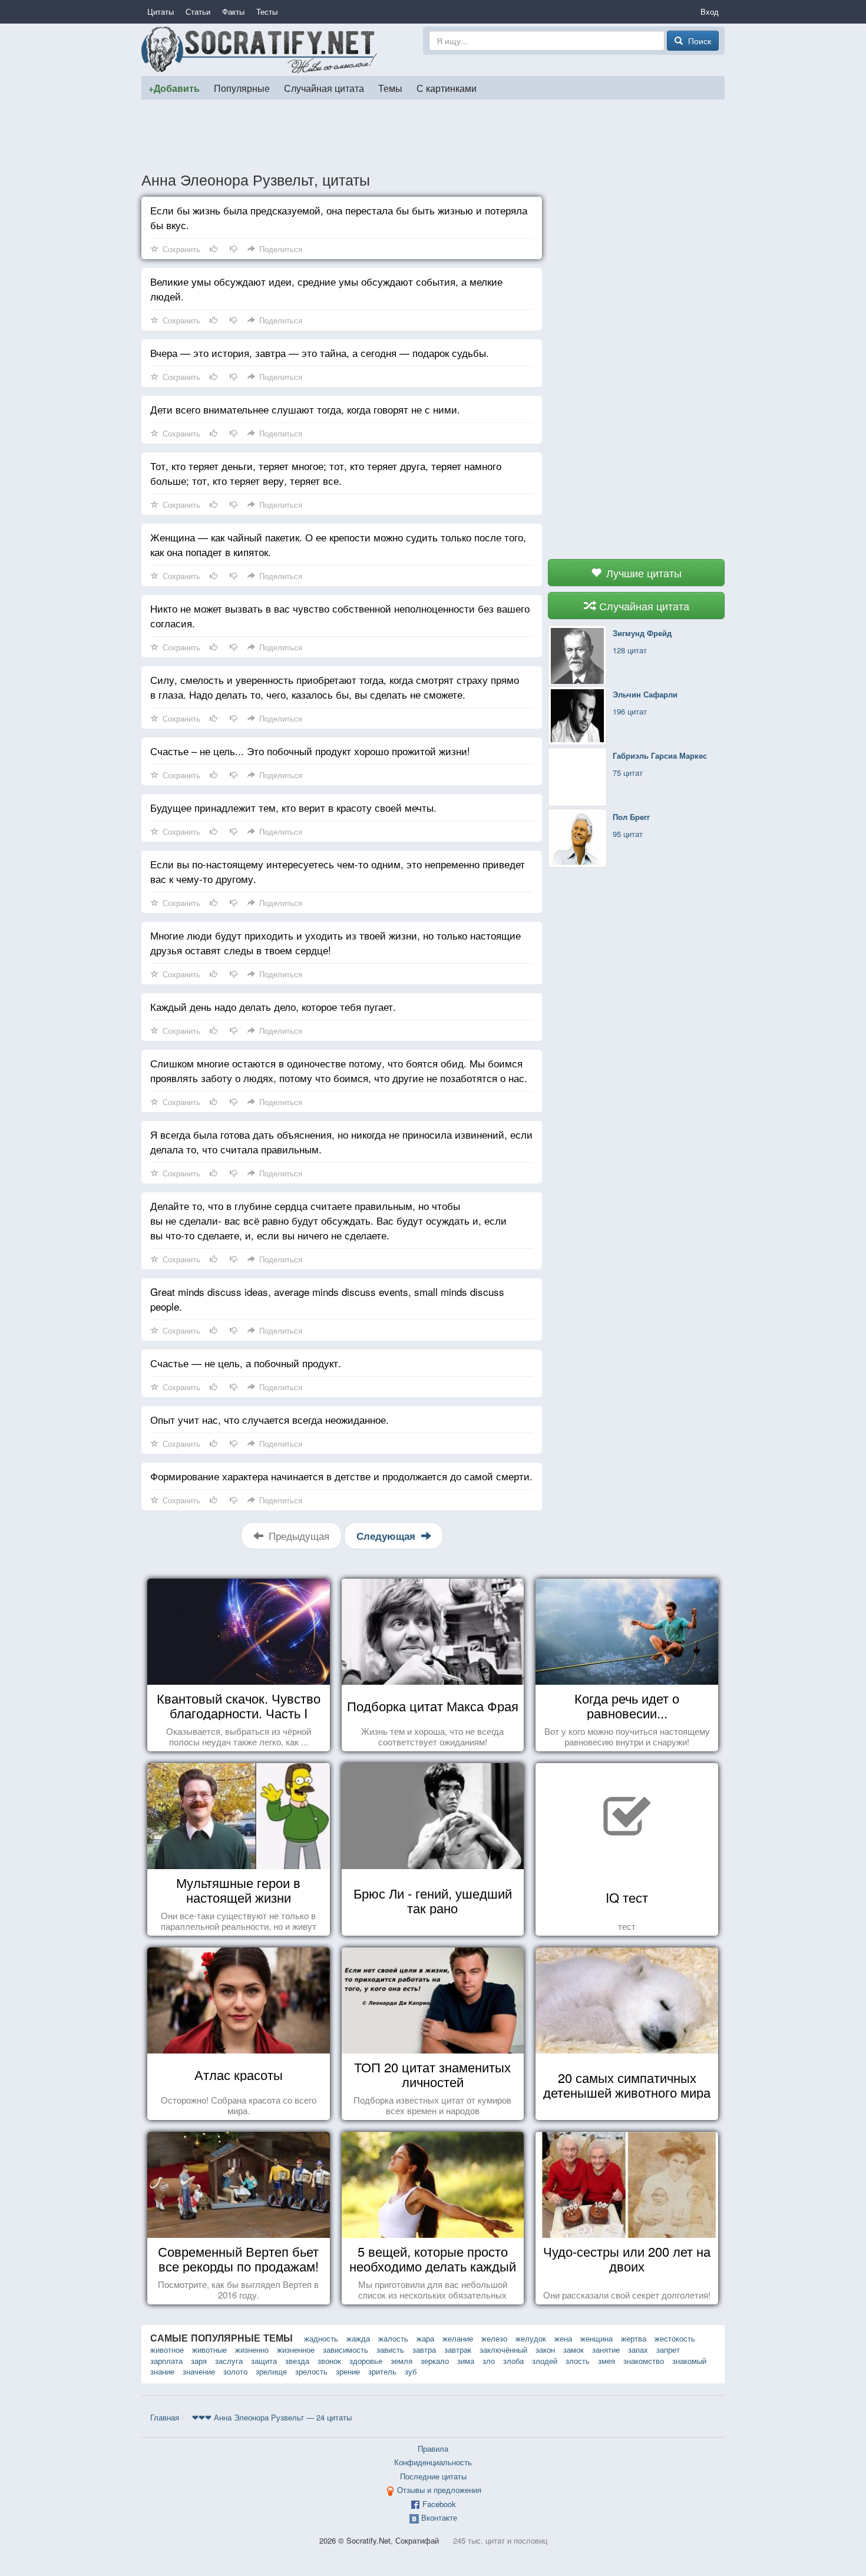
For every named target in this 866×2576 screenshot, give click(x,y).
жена (563, 2338)
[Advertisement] (433, 135)
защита (264, 2361)
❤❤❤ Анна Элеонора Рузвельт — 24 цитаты (272, 2417)
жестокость (675, 2338)
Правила (433, 2448)
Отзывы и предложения (439, 2490)
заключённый (503, 2350)
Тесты (267, 11)
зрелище (271, 2371)
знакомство (644, 2361)
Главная (165, 2417)
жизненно (252, 2350)
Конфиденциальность (433, 2462)
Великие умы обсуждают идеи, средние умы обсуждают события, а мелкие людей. (326, 289)
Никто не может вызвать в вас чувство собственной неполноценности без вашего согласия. (340, 616)
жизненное (296, 2350)
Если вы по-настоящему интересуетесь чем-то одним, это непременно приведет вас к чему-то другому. (338, 871)
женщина (596, 2338)
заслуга (229, 2361)
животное (167, 2350)
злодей (545, 2361)
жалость (393, 2338)
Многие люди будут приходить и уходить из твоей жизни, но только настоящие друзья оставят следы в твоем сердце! (336, 943)
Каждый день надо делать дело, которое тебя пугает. (273, 1006)
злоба (513, 2361)
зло (489, 2361)
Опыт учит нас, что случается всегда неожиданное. (270, 1419)
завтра (424, 2350)
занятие (606, 2350)
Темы (390, 88)
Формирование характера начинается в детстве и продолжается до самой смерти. (341, 1476)
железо (494, 2338)
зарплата (166, 2361)
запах (638, 2350)
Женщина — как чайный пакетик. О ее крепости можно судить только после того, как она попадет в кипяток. (338, 544)
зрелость (311, 2371)
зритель (382, 2371)
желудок (531, 2338)
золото (235, 2371)
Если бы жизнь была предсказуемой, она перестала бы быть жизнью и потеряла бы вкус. (339, 217)
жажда (358, 2338)
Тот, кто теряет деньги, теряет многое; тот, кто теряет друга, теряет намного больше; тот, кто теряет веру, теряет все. (326, 473)
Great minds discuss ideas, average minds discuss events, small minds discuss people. (327, 1299)
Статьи (198, 11)
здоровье (366, 2361)
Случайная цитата (324, 88)
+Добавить (174, 88)
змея (606, 2361)
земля (401, 2361)
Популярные (242, 88)
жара (425, 2338)
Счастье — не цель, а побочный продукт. (246, 1363)
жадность (321, 2338)
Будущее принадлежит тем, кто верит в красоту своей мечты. (293, 807)
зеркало (435, 2361)
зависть (390, 2350)
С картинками (447, 88)
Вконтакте (439, 2517)
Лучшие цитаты (642, 573)
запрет (668, 2350)
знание (162, 2371)
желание (458, 2338)
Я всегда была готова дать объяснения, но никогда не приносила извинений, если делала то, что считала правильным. (341, 1142)
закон (545, 2350)
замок (574, 2350)
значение (199, 2371)
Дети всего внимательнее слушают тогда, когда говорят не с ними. (305, 409)
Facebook (439, 2504)
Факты (233, 11)
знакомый (689, 2361)
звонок (329, 2361)
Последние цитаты (433, 2476)
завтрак (458, 2350)
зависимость (346, 2350)
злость (578, 2361)
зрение (348, 2371)
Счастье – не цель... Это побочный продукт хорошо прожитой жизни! (310, 751)
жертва (634, 2338)
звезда (297, 2361)
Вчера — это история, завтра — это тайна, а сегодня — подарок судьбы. (320, 353)
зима (466, 2361)
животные (209, 2350)
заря (199, 2361)
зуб (411, 2371)
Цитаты (161, 11)
